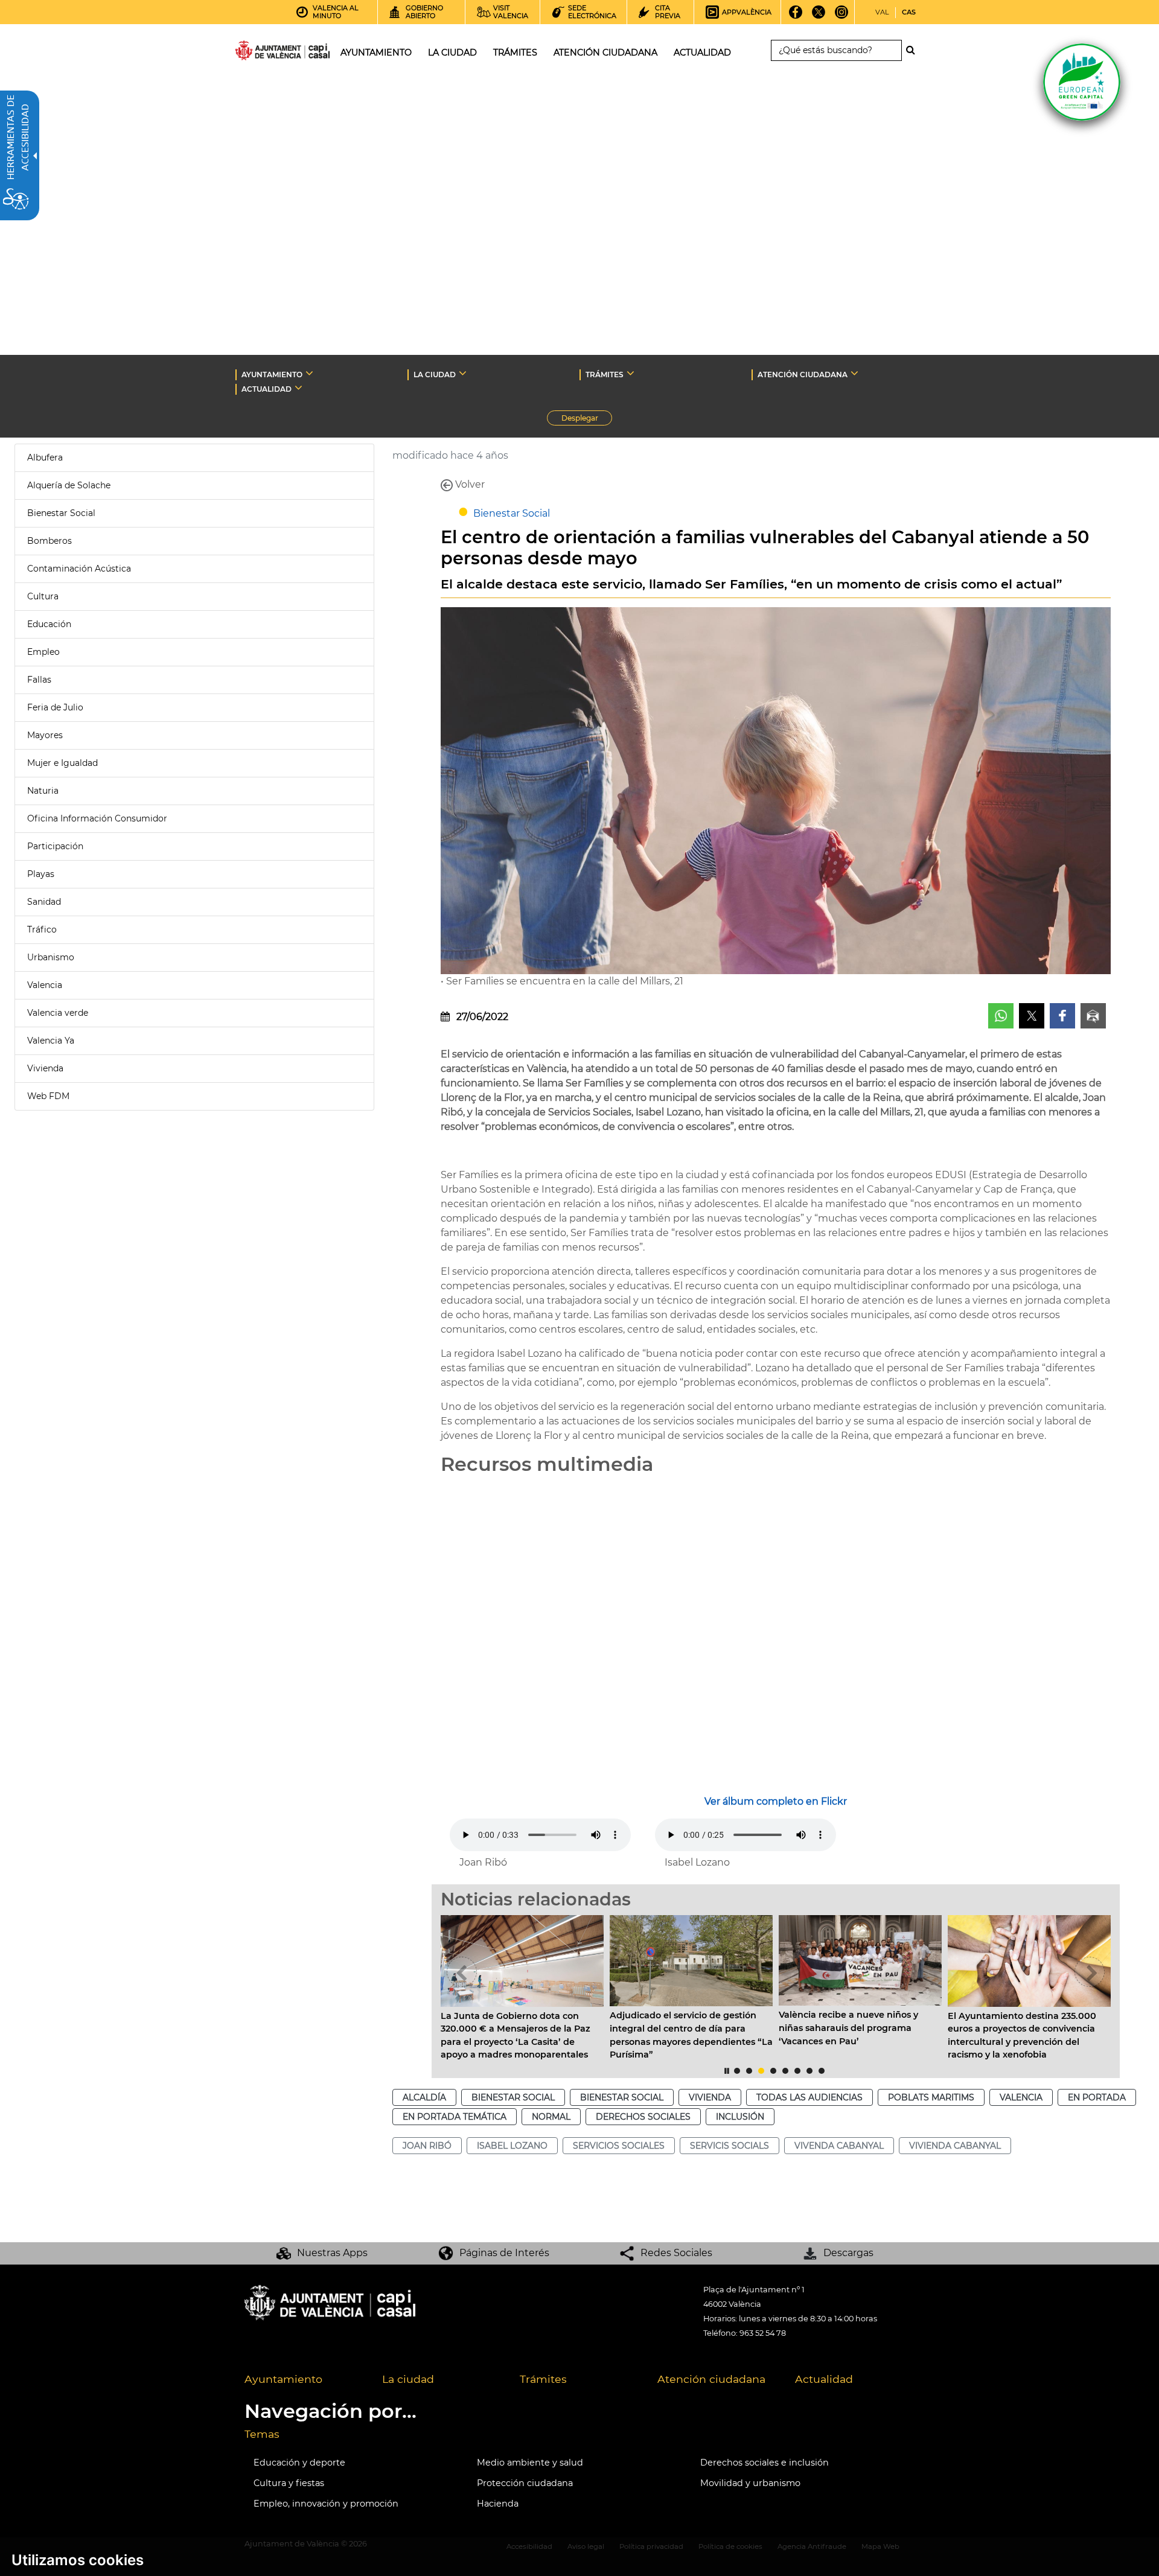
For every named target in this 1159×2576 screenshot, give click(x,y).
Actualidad (824, 2379)
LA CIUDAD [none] (435, 375)
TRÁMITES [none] (605, 375)
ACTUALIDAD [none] (267, 389)
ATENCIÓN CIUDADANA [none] (803, 375)
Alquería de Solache (69, 485)
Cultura (43, 596)
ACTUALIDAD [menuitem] (702, 53)
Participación (55, 846)
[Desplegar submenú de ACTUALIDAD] (299, 387)
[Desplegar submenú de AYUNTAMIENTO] (309, 373)
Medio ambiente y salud (530, 2463)
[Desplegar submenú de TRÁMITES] (631, 373)
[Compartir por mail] (1093, 1016)
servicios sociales (619, 2146)
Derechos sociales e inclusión (765, 2463)
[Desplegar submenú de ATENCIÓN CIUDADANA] (854, 373)
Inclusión (740, 2117)
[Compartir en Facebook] (1062, 1016)
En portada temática (455, 2117)
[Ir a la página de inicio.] (261, 53)
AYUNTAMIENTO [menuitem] (376, 53)
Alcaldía (424, 2097)
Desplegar (587, 419)
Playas (41, 874)
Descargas (848, 2253)
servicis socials (730, 2146)
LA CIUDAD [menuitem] (452, 53)
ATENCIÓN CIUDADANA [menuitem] (605, 53)
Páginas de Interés (504, 2253)
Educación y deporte (299, 2463)
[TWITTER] (819, 16)
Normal (551, 2117)
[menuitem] (304, 2380)
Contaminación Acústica (79, 569)
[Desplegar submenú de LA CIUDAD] (463, 373)
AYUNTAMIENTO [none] (272, 375)
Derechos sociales (643, 2117)
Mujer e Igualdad (62, 763)
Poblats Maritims (931, 2097)
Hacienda (498, 2504)
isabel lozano (512, 2146)
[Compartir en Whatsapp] (1001, 1016)
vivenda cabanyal (839, 2146)
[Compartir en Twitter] (1032, 1016)
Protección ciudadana (525, 2483)
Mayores (45, 735)
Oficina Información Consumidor (97, 818)
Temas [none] (262, 2434)
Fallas (39, 680)
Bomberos (49, 541)
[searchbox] (836, 50)
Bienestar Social (61, 513)
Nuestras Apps (332, 2253)
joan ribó (427, 2146)
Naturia (43, 791)
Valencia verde (58, 1013)
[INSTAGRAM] (842, 16)
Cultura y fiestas (289, 2483)
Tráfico (42, 929)
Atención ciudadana (711, 2379)
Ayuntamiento (283, 2379)
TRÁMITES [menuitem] (515, 53)
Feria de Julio (55, 707)
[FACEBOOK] (796, 16)
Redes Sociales (676, 2253)
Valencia (45, 985)
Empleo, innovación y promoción (326, 2504)
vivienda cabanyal (955, 2146)
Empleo (43, 652)
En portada (1097, 2097)
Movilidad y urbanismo (750, 2483)
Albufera (45, 457)
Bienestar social (513, 2097)
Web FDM (48, 1096)
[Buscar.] (914, 50)
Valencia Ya (51, 1041)
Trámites (543, 2379)
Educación (49, 624)
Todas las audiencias (809, 2097)
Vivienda (45, 1068)
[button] (462, 1972)
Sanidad (44, 902)
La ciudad (408, 2379)
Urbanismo (51, 957)
